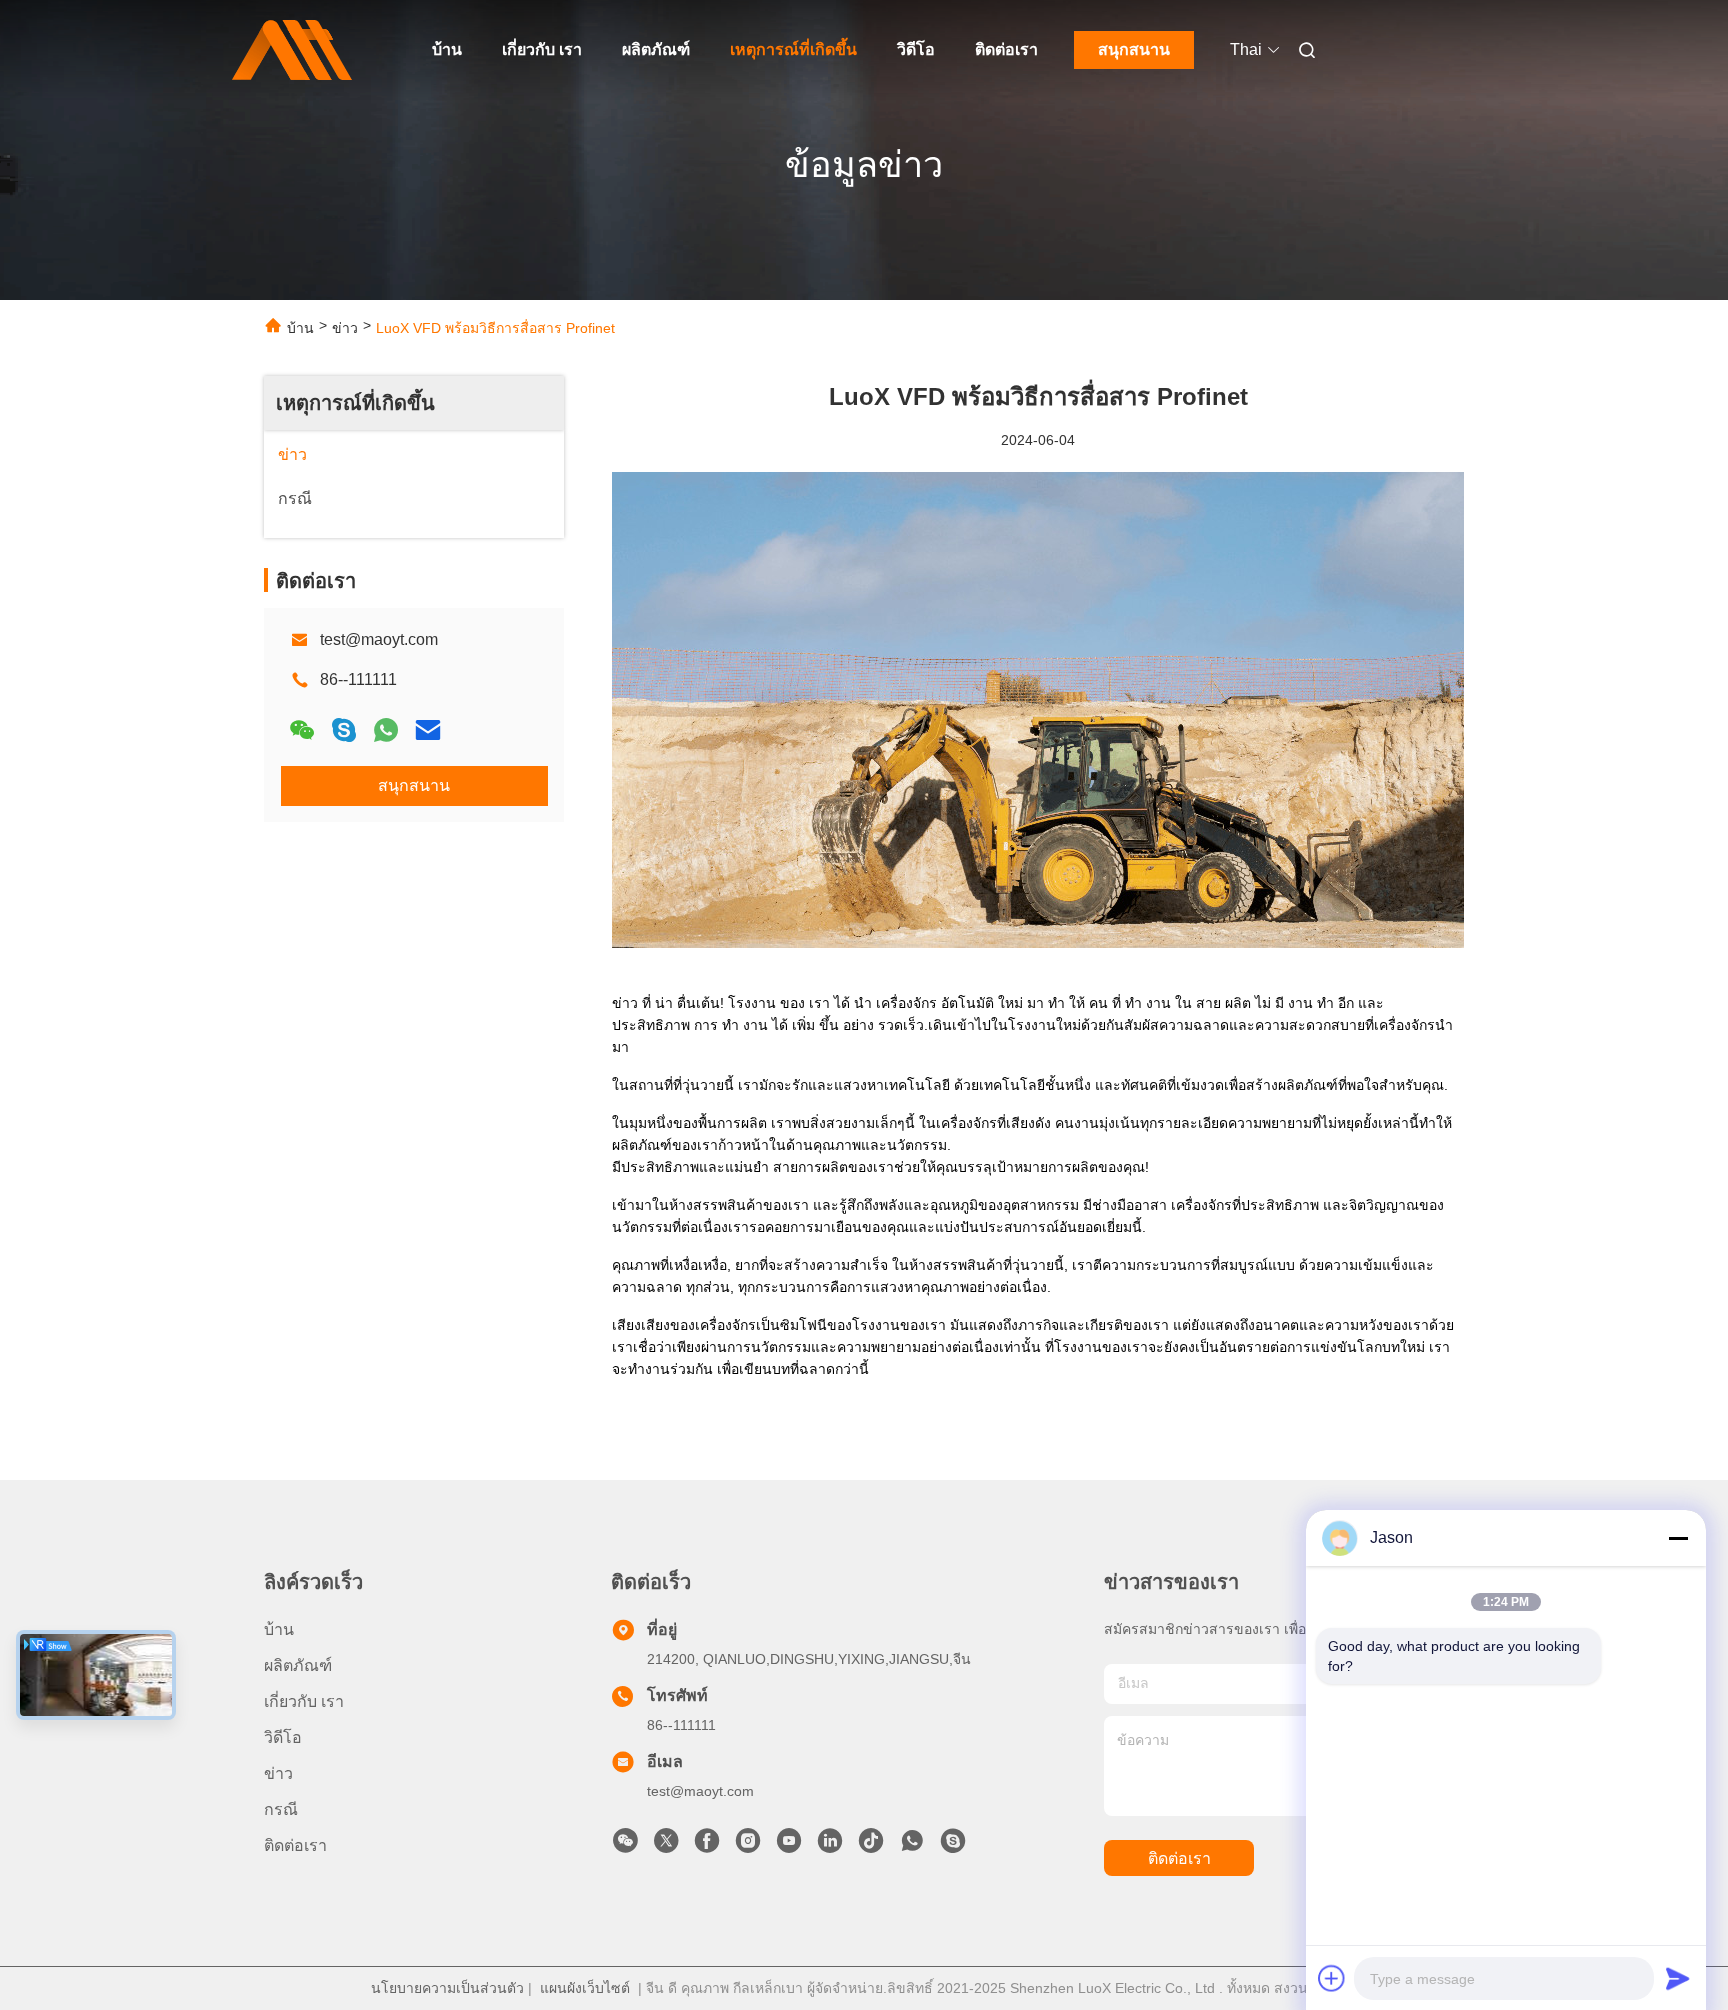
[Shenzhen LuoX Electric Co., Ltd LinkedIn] (830, 1846)
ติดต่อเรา (1006, 49)
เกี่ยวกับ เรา (542, 49)
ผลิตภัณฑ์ (656, 49)
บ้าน (447, 49)
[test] (953, 1846)
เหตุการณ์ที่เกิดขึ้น (793, 49)
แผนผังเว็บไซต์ (585, 1988)
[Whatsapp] (386, 730)
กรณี (281, 1809)
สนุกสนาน (1134, 49)
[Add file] (1332, 1978)
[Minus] (1678, 1538)
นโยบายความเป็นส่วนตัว (447, 1988)
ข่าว (345, 328)
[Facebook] (707, 1846)
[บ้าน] (292, 50)
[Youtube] (789, 1846)
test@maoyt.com (379, 639)
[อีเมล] (428, 730)
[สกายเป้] (344, 730)
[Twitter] (666, 1846)
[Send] (1678, 1978)
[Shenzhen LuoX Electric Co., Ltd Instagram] (748, 1846)
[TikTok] (871, 1846)
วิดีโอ (916, 49)
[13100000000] (912, 1846)
